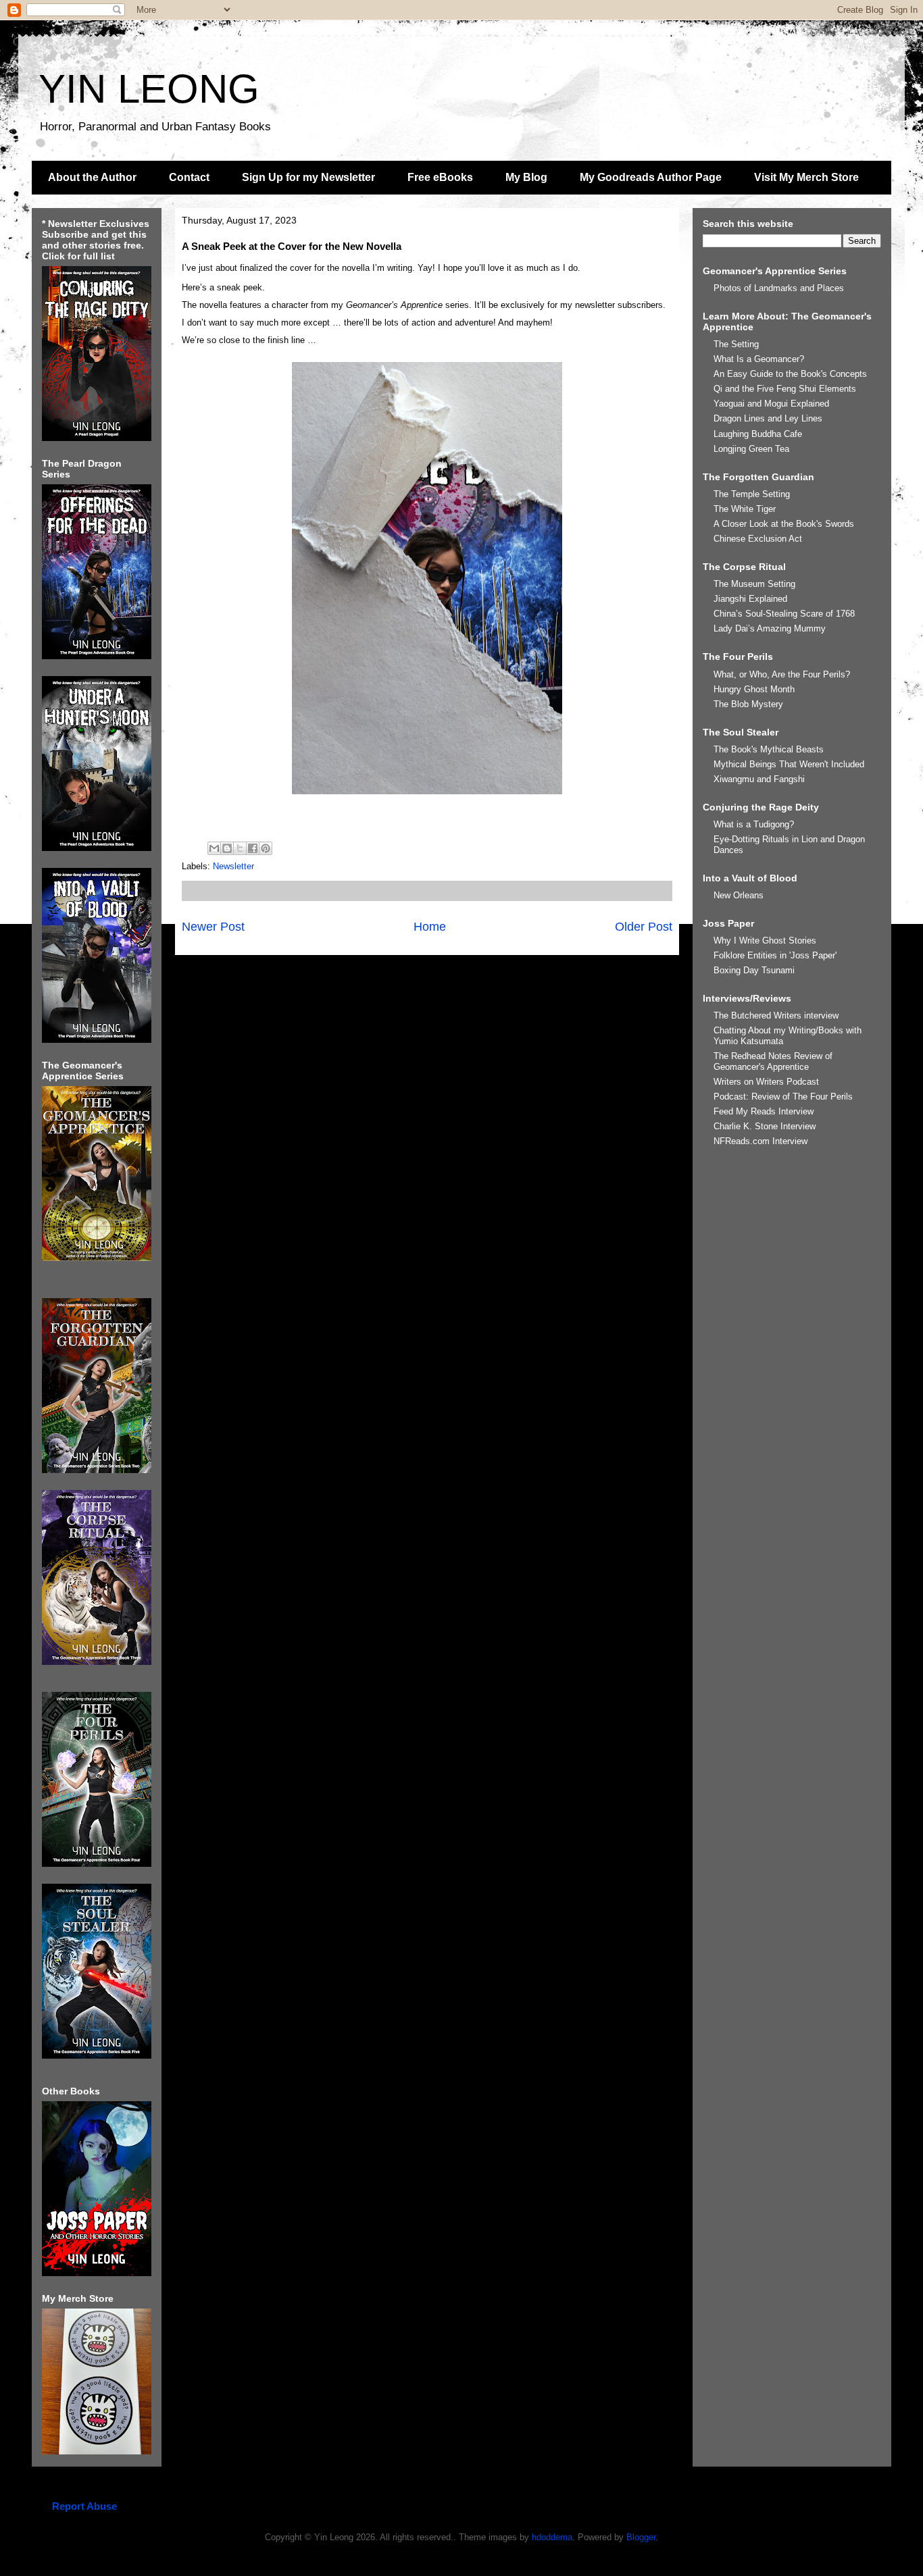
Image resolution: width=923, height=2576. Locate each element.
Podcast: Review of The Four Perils (783, 1097)
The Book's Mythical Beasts (769, 749)
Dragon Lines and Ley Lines (768, 418)
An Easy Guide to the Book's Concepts (790, 374)
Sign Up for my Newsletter (308, 177)
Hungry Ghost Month (754, 689)
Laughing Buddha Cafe (758, 434)
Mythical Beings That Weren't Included (789, 764)
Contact (189, 177)
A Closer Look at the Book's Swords (784, 524)
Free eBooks (440, 177)
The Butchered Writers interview (776, 1015)
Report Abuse (84, 2506)
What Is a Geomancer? (759, 359)
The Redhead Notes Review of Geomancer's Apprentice (773, 1061)
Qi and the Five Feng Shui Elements (785, 389)
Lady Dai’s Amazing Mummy (770, 628)
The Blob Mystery (748, 704)
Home (430, 927)
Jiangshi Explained (750, 599)
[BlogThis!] (227, 848)
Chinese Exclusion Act (758, 539)
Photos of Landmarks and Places (779, 288)
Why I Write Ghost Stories (765, 941)
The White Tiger (745, 509)
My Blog (526, 177)
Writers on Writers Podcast (766, 1082)
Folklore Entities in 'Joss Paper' (775, 955)
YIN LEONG (149, 89)
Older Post (644, 927)
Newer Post (213, 927)
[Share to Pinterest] (266, 848)
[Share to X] (240, 848)
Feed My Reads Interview (764, 1111)
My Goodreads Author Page (651, 177)
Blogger (641, 2537)
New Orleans (739, 895)
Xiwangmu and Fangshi (759, 779)
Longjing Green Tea (751, 449)
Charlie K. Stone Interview (765, 1126)
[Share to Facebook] (253, 848)
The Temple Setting (752, 494)
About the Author (92, 177)
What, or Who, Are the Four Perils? (782, 674)
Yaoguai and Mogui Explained (771, 404)
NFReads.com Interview (760, 1141)
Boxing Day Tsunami (754, 970)
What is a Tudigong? (754, 824)
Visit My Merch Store (806, 177)
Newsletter (233, 866)
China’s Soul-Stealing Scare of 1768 (784, 614)
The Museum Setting (754, 584)
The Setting (736, 344)
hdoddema (552, 2537)
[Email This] (214, 848)
